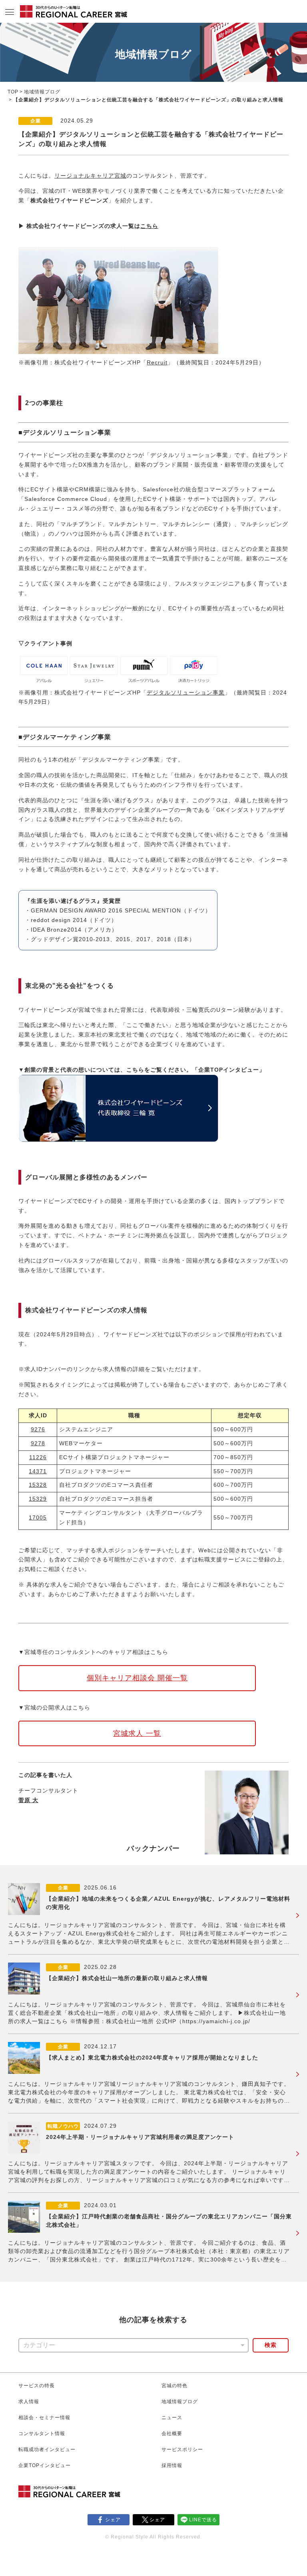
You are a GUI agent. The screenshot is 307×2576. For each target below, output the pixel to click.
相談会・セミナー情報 (44, 2418)
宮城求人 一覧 (137, 1733)
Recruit (157, 362)
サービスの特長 (37, 2386)
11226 (38, 1457)
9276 (38, 1429)
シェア (113, 2520)
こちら (149, 226)
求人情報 (29, 2402)
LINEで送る (203, 2520)
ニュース (172, 2418)
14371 (38, 1471)
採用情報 (172, 2465)
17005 (38, 1518)
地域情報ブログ (42, 92)
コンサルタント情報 (42, 2434)
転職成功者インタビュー (47, 2449)
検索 (271, 2345)
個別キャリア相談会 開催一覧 (137, 1678)
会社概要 (172, 2434)
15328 (38, 1485)
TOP (13, 92)
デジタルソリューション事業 (186, 692)
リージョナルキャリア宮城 (90, 176)
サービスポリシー (182, 2449)
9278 (38, 1443)
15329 (38, 1499)
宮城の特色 (174, 2386)
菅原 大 (28, 1800)
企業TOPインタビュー (45, 2465)
